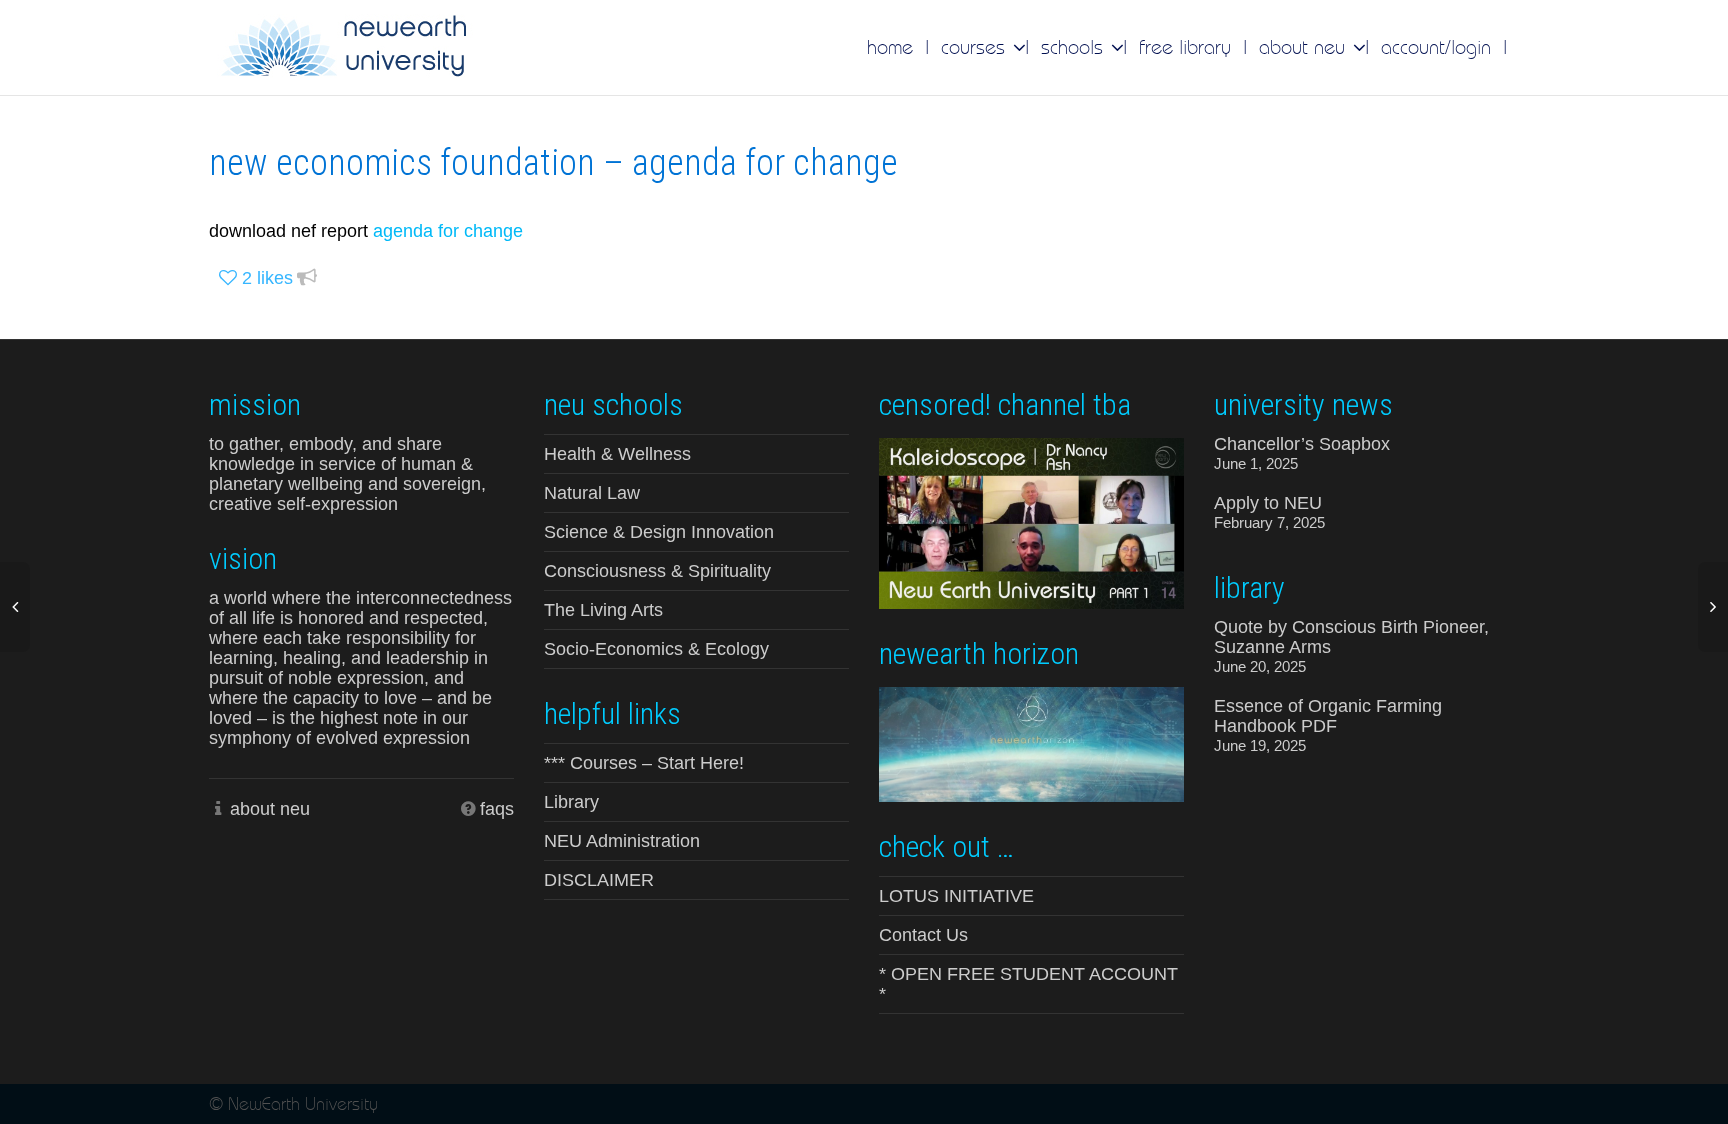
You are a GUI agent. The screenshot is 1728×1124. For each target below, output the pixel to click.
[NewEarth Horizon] (1031, 742)
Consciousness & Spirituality (657, 571)
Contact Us (923, 935)
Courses (976, 47)
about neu (270, 809)
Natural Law (592, 493)
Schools (1075, 47)
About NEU (1305, 47)
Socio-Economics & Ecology (656, 649)
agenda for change (445, 231)
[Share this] (307, 278)
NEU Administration (622, 841)
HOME (890, 47)
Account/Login (1436, 47)
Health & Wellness (617, 454)
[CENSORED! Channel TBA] (1031, 522)
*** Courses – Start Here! (644, 763)
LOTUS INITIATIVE (956, 896)
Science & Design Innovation (659, 532)
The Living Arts (603, 610)
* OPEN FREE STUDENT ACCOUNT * (1028, 984)
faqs (497, 809)
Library (571, 802)
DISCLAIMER (599, 880)
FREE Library (1185, 47)
